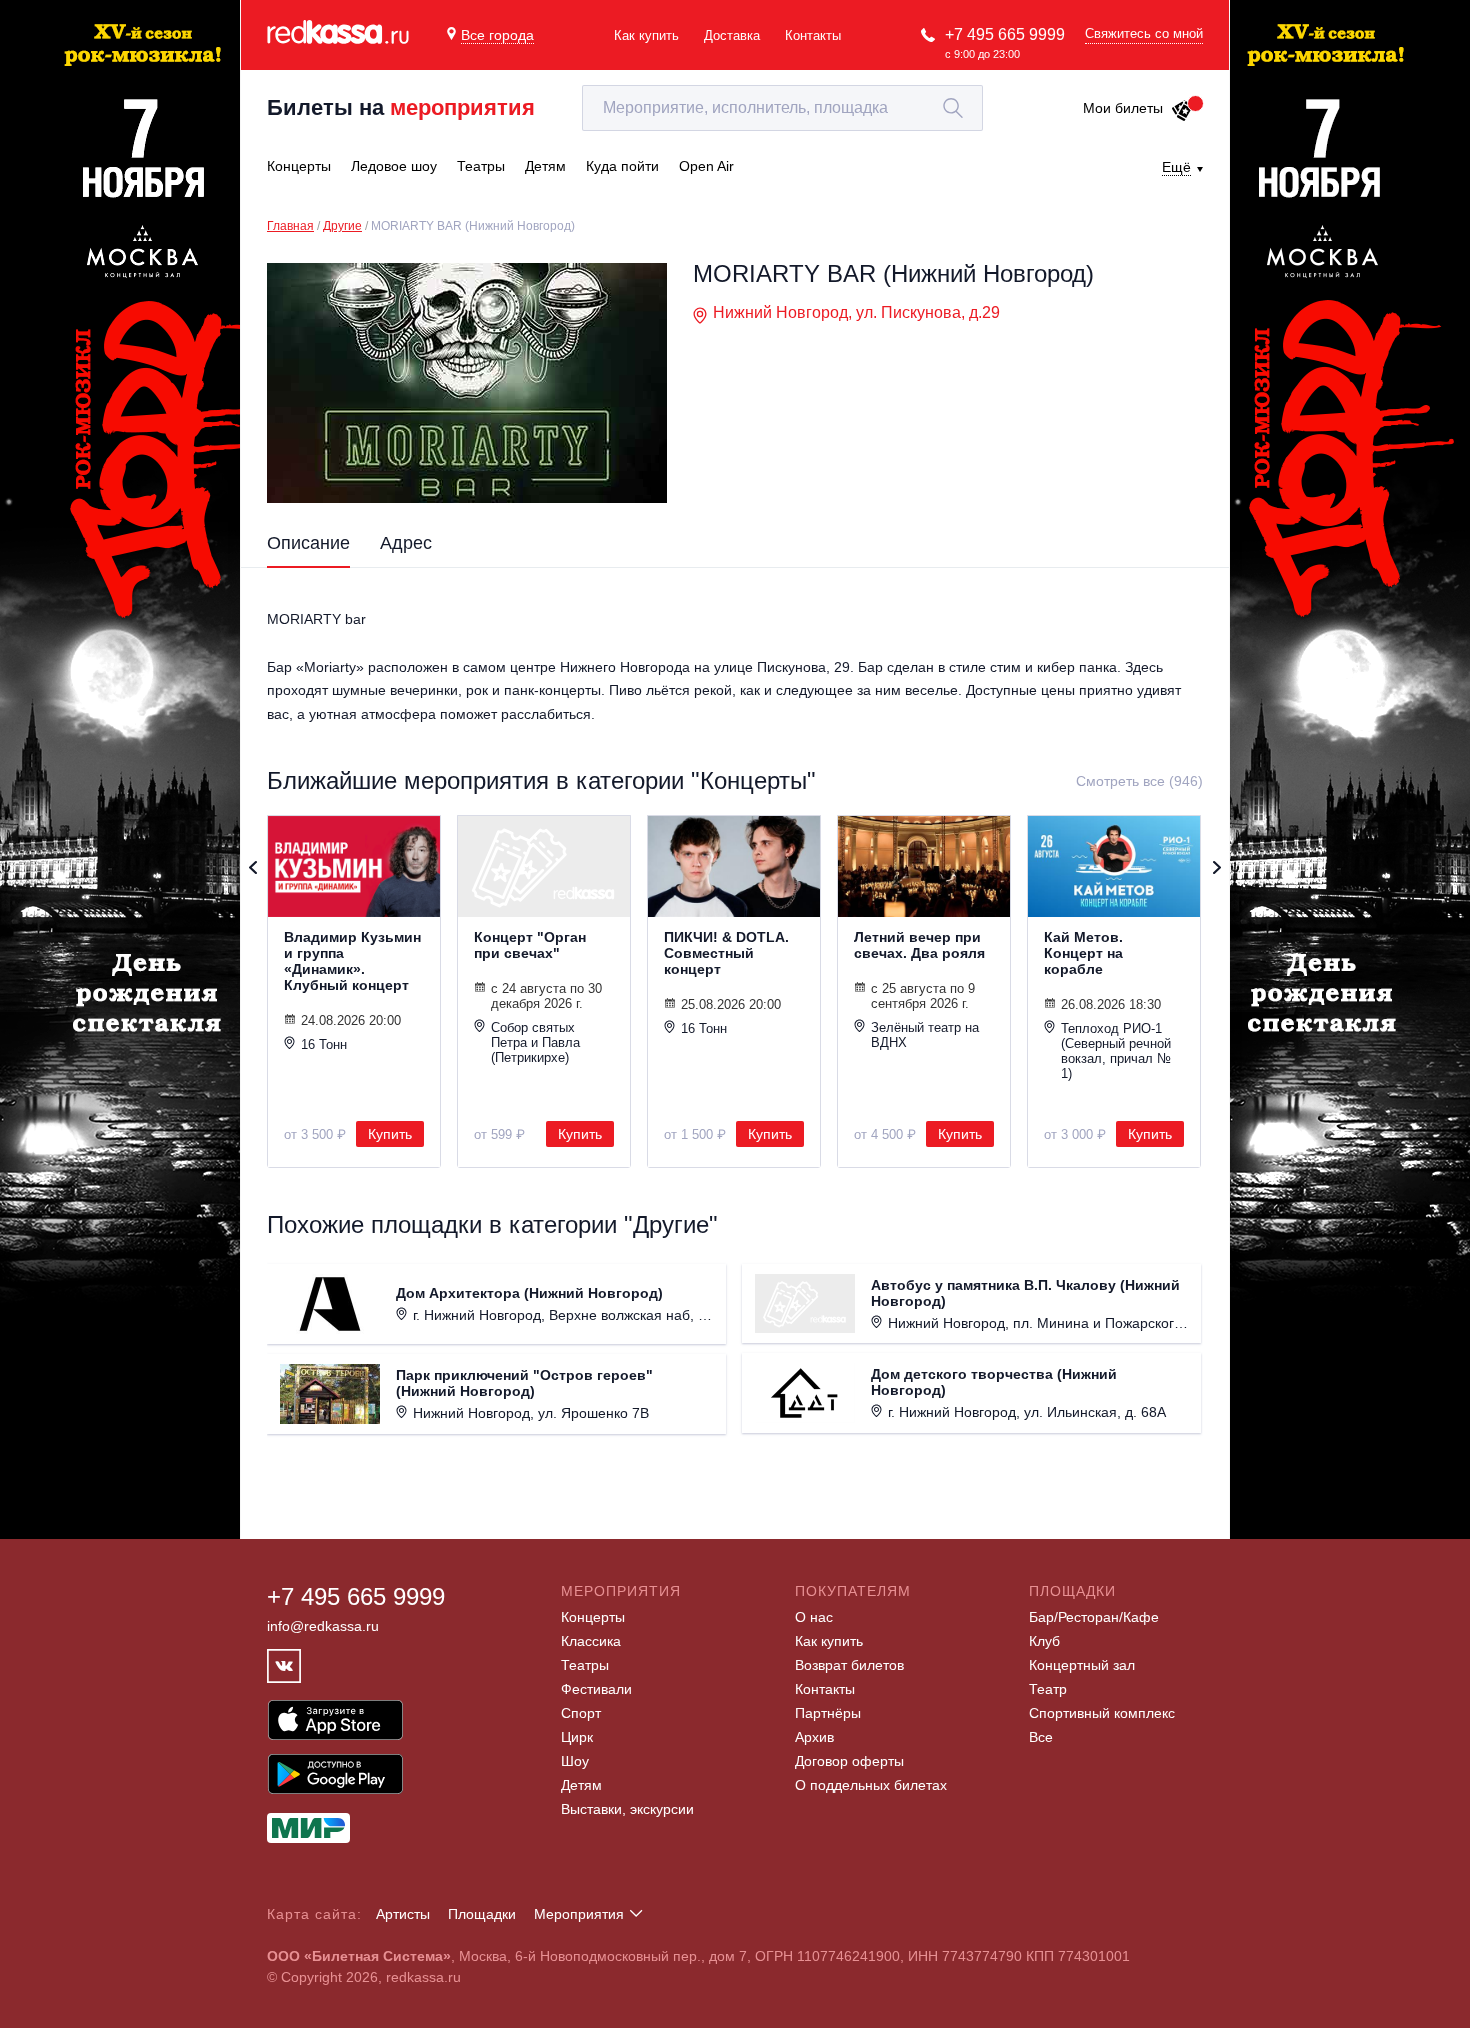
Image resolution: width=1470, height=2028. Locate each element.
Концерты (593, 1617)
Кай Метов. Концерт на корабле (1083, 953)
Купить (390, 1134)
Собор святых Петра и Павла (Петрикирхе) (535, 1042)
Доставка (732, 35)
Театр (1048, 1689)
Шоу (575, 1761)
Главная (290, 226)
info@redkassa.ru (323, 1626)
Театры (585, 1665)
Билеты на (401, 107)
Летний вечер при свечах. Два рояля (919, 945)
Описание (308, 543)
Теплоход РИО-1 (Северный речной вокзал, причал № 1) (1116, 1051)
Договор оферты (849, 1761)
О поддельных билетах (871, 1785)
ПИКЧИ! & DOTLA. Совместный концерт (726, 953)
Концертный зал (1082, 1665)
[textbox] (782, 108)
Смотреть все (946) (1139, 781)
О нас (814, 1617)
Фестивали (596, 1689)
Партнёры (828, 1713)
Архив (814, 1737)
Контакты (813, 35)
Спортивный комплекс (1102, 1713)
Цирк (577, 1737)
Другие (342, 226)
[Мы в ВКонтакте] (284, 1666)
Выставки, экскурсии (627, 1809)
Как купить (646, 35)
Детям (581, 1785)
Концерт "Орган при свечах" (530, 945)
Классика (591, 1641)
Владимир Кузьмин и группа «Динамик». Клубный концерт (352, 961)
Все (1041, 1737)
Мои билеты (1123, 108)
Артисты (403, 1914)
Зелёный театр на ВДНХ (925, 1035)
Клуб (1044, 1641)
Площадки (482, 1914)
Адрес (406, 543)
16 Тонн (324, 1044)
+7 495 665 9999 (1005, 34)
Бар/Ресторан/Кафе (1094, 1617)
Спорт (581, 1713)
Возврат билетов (849, 1665)
